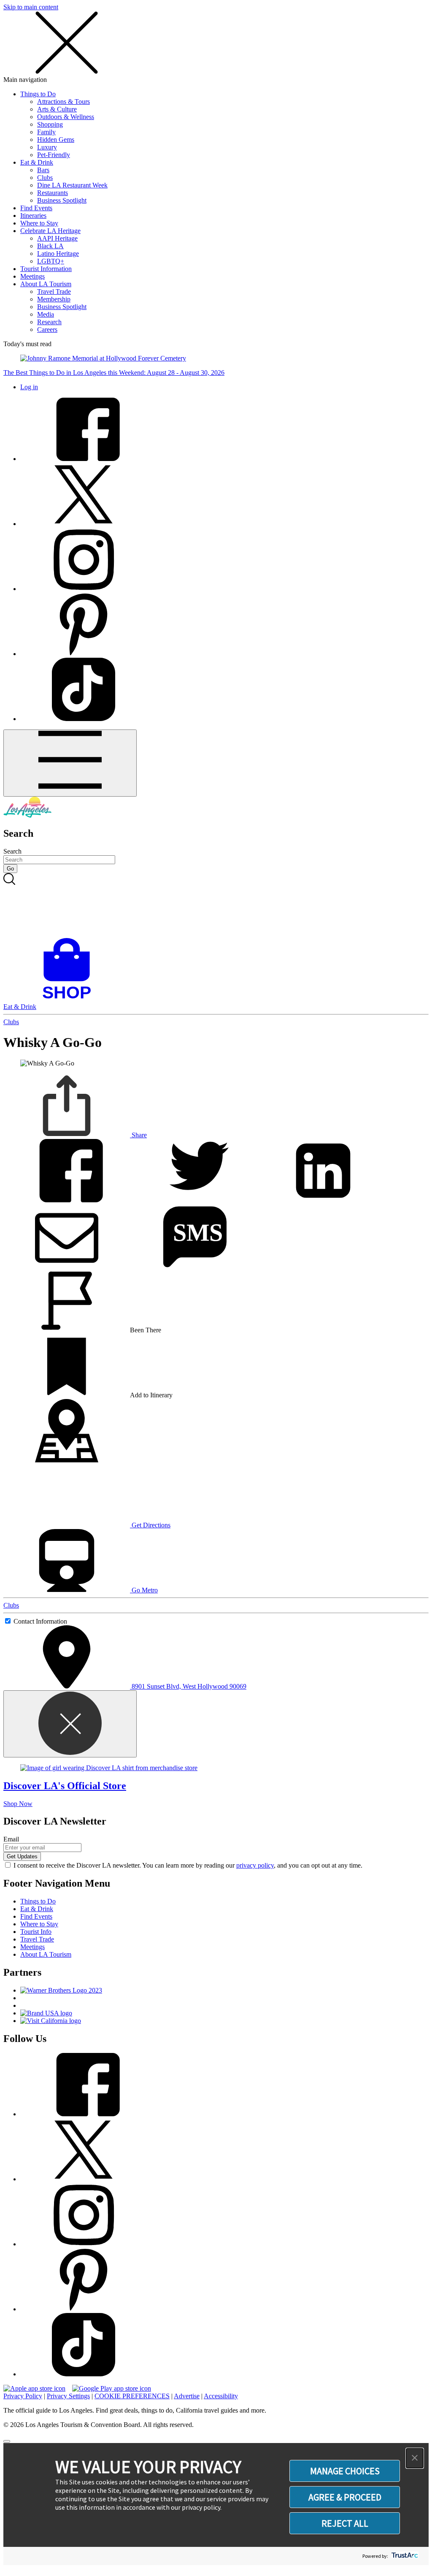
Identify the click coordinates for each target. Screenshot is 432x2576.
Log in (29, 387)
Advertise (187, 2396)
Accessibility (221, 2396)
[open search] (216, 906)
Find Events (36, 208)
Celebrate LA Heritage (50, 231)
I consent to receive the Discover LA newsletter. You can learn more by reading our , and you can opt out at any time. (188, 1865)
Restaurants (53, 193)
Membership (54, 299)
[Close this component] (70, 1724)
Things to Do (38, 94)
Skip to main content (31, 7)
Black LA (50, 246)
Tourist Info (36, 1932)
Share (138, 1135)
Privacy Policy (23, 2396)
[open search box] (216, 906)
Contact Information (40, 1621)
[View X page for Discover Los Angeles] (84, 524)
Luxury (47, 147)
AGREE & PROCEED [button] (345, 2497)
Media (46, 314)
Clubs (45, 178)
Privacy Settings (68, 2396)
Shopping (50, 124)
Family (46, 132)
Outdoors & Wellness (66, 117)
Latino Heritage (58, 254)
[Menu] (70, 763)
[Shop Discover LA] (70, 999)
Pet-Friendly (54, 155)
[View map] (67, 1460)
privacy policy (255, 1865)
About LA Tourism (46, 284)
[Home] (27, 815)
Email (11, 1839)
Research (49, 322)
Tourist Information (46, 269)
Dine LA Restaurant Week (72, 185)
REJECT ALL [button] (345, 2523)
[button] (415, 2458)
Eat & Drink (37, 162)
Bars (43, 170)
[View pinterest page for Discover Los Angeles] (84, 654)
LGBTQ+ (51, 261)
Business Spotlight (62, 200)
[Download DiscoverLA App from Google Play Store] (112, 2388)
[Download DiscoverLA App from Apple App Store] (34, 2388)
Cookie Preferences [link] (132, 2396)
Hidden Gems (56, 140)
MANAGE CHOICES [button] (345, 2471)
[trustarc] (404, 2556)
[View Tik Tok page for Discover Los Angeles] (84, 719)
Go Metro (144, 1590)
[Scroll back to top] (7, 2441)
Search (12, 851)
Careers (47, 329)
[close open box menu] (67, 72)
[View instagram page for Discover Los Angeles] (84, 589)
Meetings (32, 276)
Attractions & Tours (63, 102)
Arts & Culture (57, 109)
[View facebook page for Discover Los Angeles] (84, 459)
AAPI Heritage (57, 238)
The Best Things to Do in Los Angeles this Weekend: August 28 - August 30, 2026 (114, 373)
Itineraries (33, 216)
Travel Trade (54, 291)
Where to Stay (39, 223)
